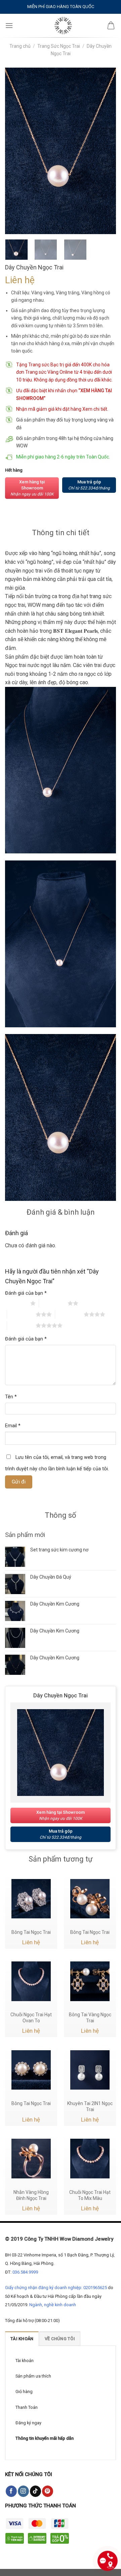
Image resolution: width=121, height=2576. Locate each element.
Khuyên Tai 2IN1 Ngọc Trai (90, 2106)
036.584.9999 (25, 2272)
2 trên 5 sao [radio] (53, 1303)
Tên (11, 1397)
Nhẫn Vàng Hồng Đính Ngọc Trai (31, 2195)
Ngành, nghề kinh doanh (53, 2305)
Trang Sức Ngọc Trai (59, 46)
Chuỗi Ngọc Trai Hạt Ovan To (31, 2018)
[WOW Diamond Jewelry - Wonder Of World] (63, 26)
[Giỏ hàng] (111, 26)
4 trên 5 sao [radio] (69, 1314)
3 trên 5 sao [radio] (21, 1314)
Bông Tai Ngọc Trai (31, 1932)
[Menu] (9, 25)
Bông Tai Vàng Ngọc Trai (90, 2018)
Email (13, 1426)
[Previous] (16, 151)
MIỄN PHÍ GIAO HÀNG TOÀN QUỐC (61, 7)
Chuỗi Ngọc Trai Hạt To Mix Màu (90, 2195)
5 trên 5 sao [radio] (21, 1325)
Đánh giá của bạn (26, 1293)
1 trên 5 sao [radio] (16, 1303)
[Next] (105, 151)
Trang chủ (20, 46)
